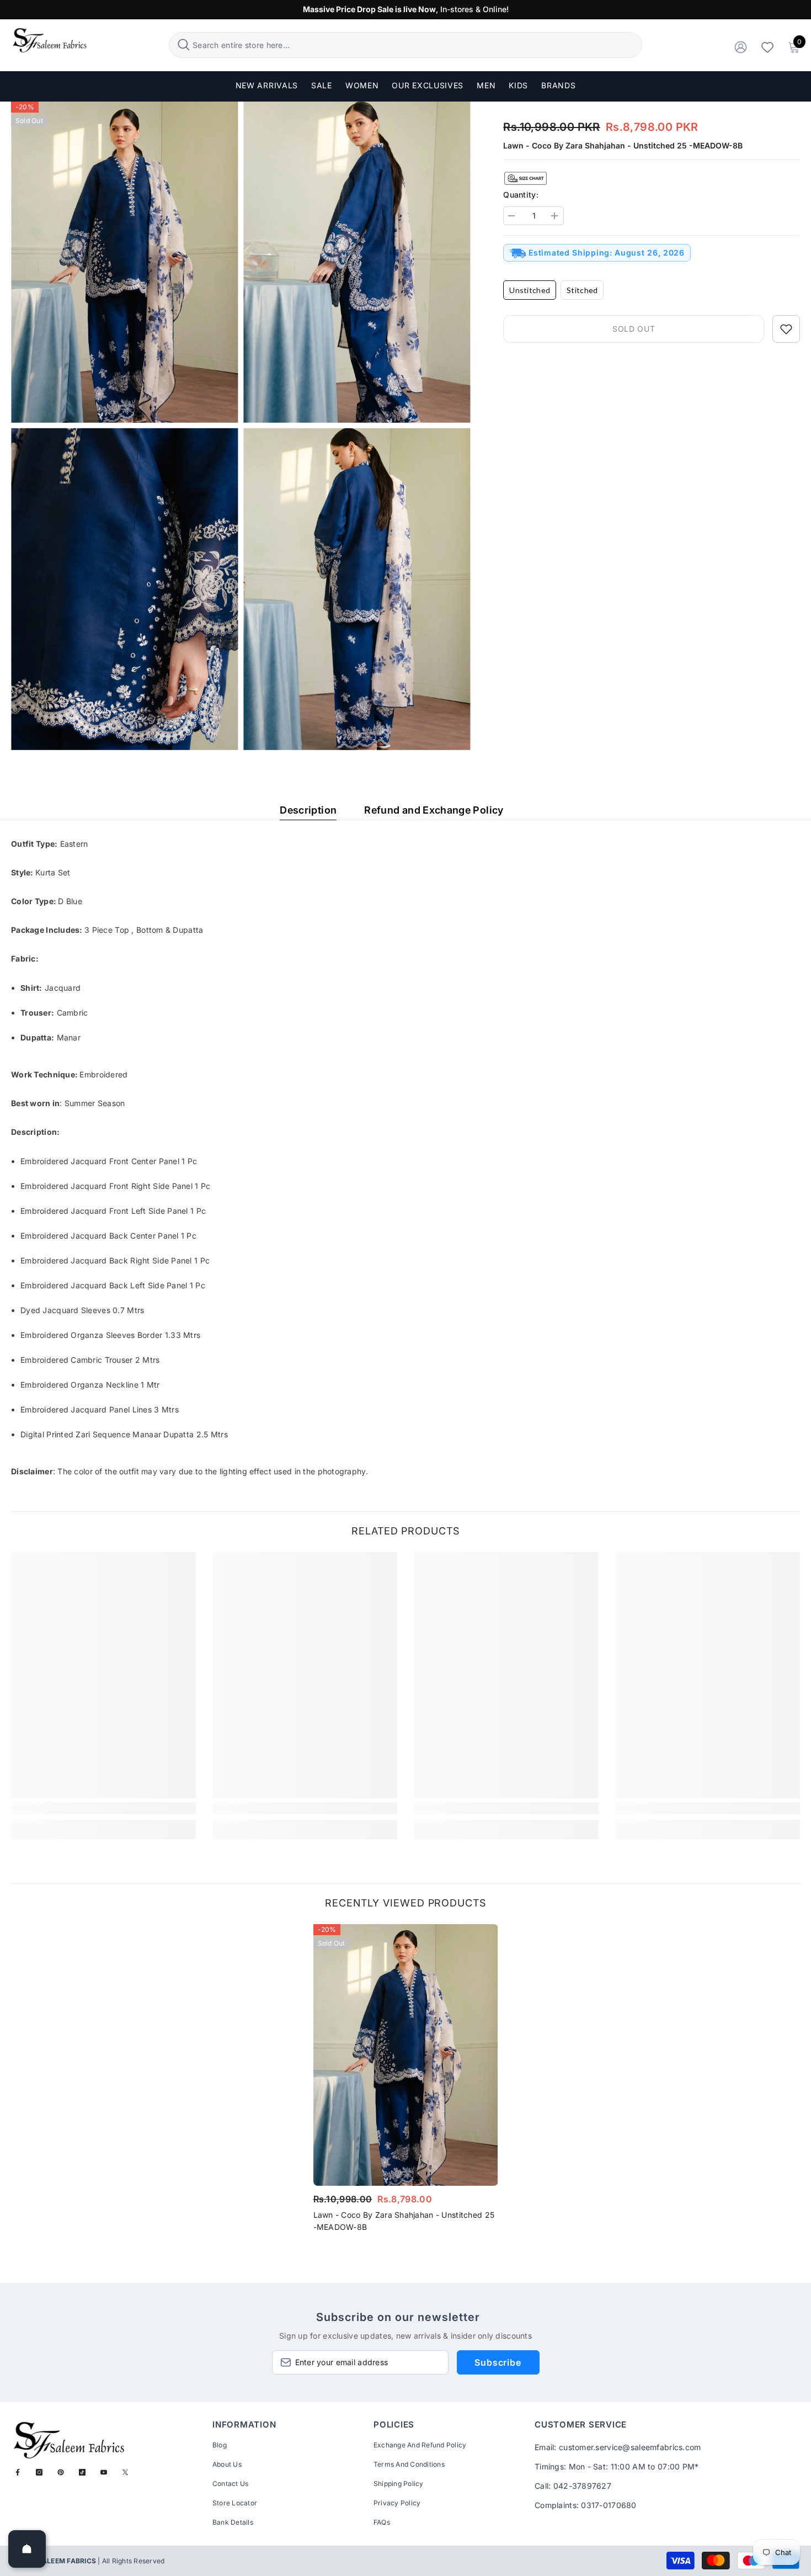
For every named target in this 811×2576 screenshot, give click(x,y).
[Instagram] (39, 2472)
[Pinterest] (61, 2472)
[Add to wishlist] (786, 329)
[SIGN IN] (741, 47)
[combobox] (416, 45)
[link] (103, 1808)
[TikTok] (82, 2472)
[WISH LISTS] (767, 47)
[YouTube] (104, 2472)
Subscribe (498, 2362)
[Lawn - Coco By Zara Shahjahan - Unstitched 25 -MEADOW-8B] (406, 2055)
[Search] (405, 45)
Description (308, 810)
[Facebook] (18, 2472)
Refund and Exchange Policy (434, 810)
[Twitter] (125, 2472)
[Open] (27, 2549)
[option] (406, 2082)
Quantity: (521, 195)
